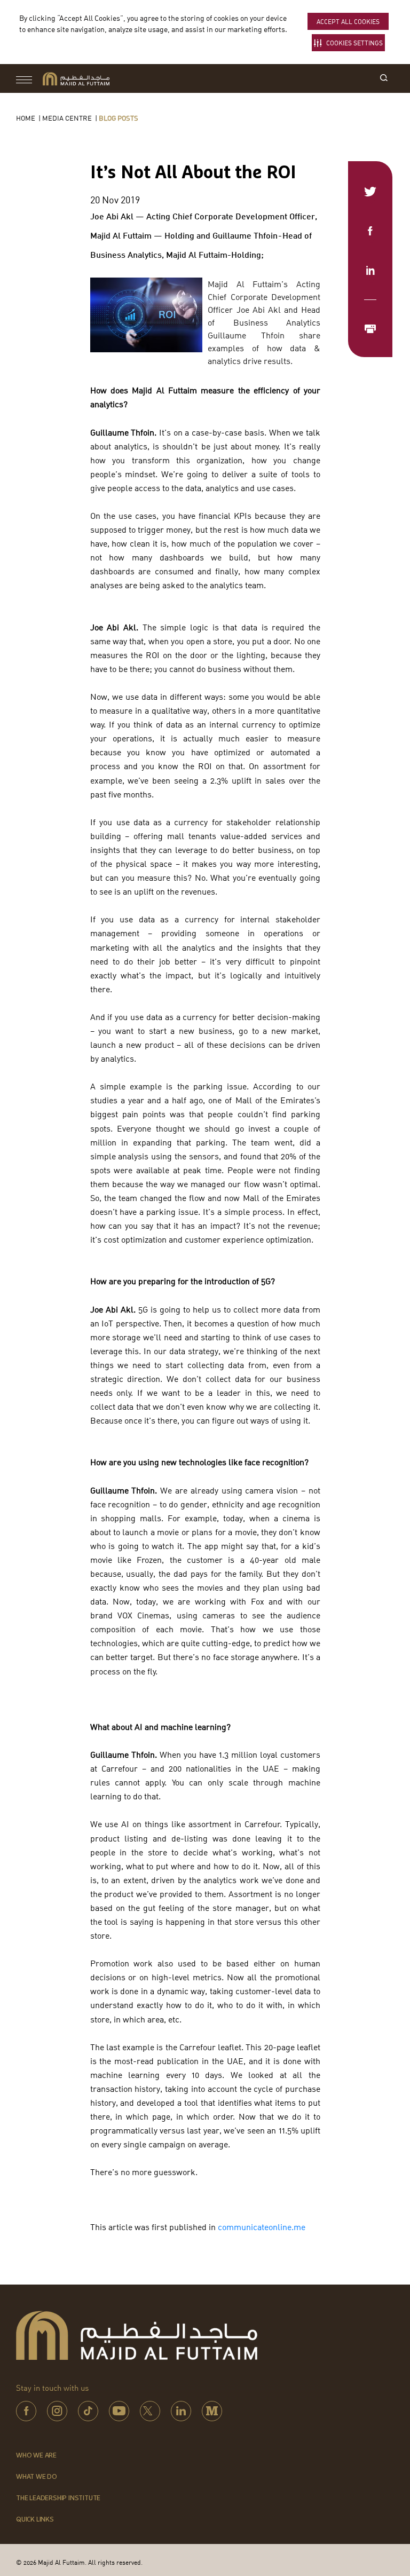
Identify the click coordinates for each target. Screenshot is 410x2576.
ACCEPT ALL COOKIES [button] (348, 22)
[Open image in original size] (76, 79)
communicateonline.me (262, 2227)
